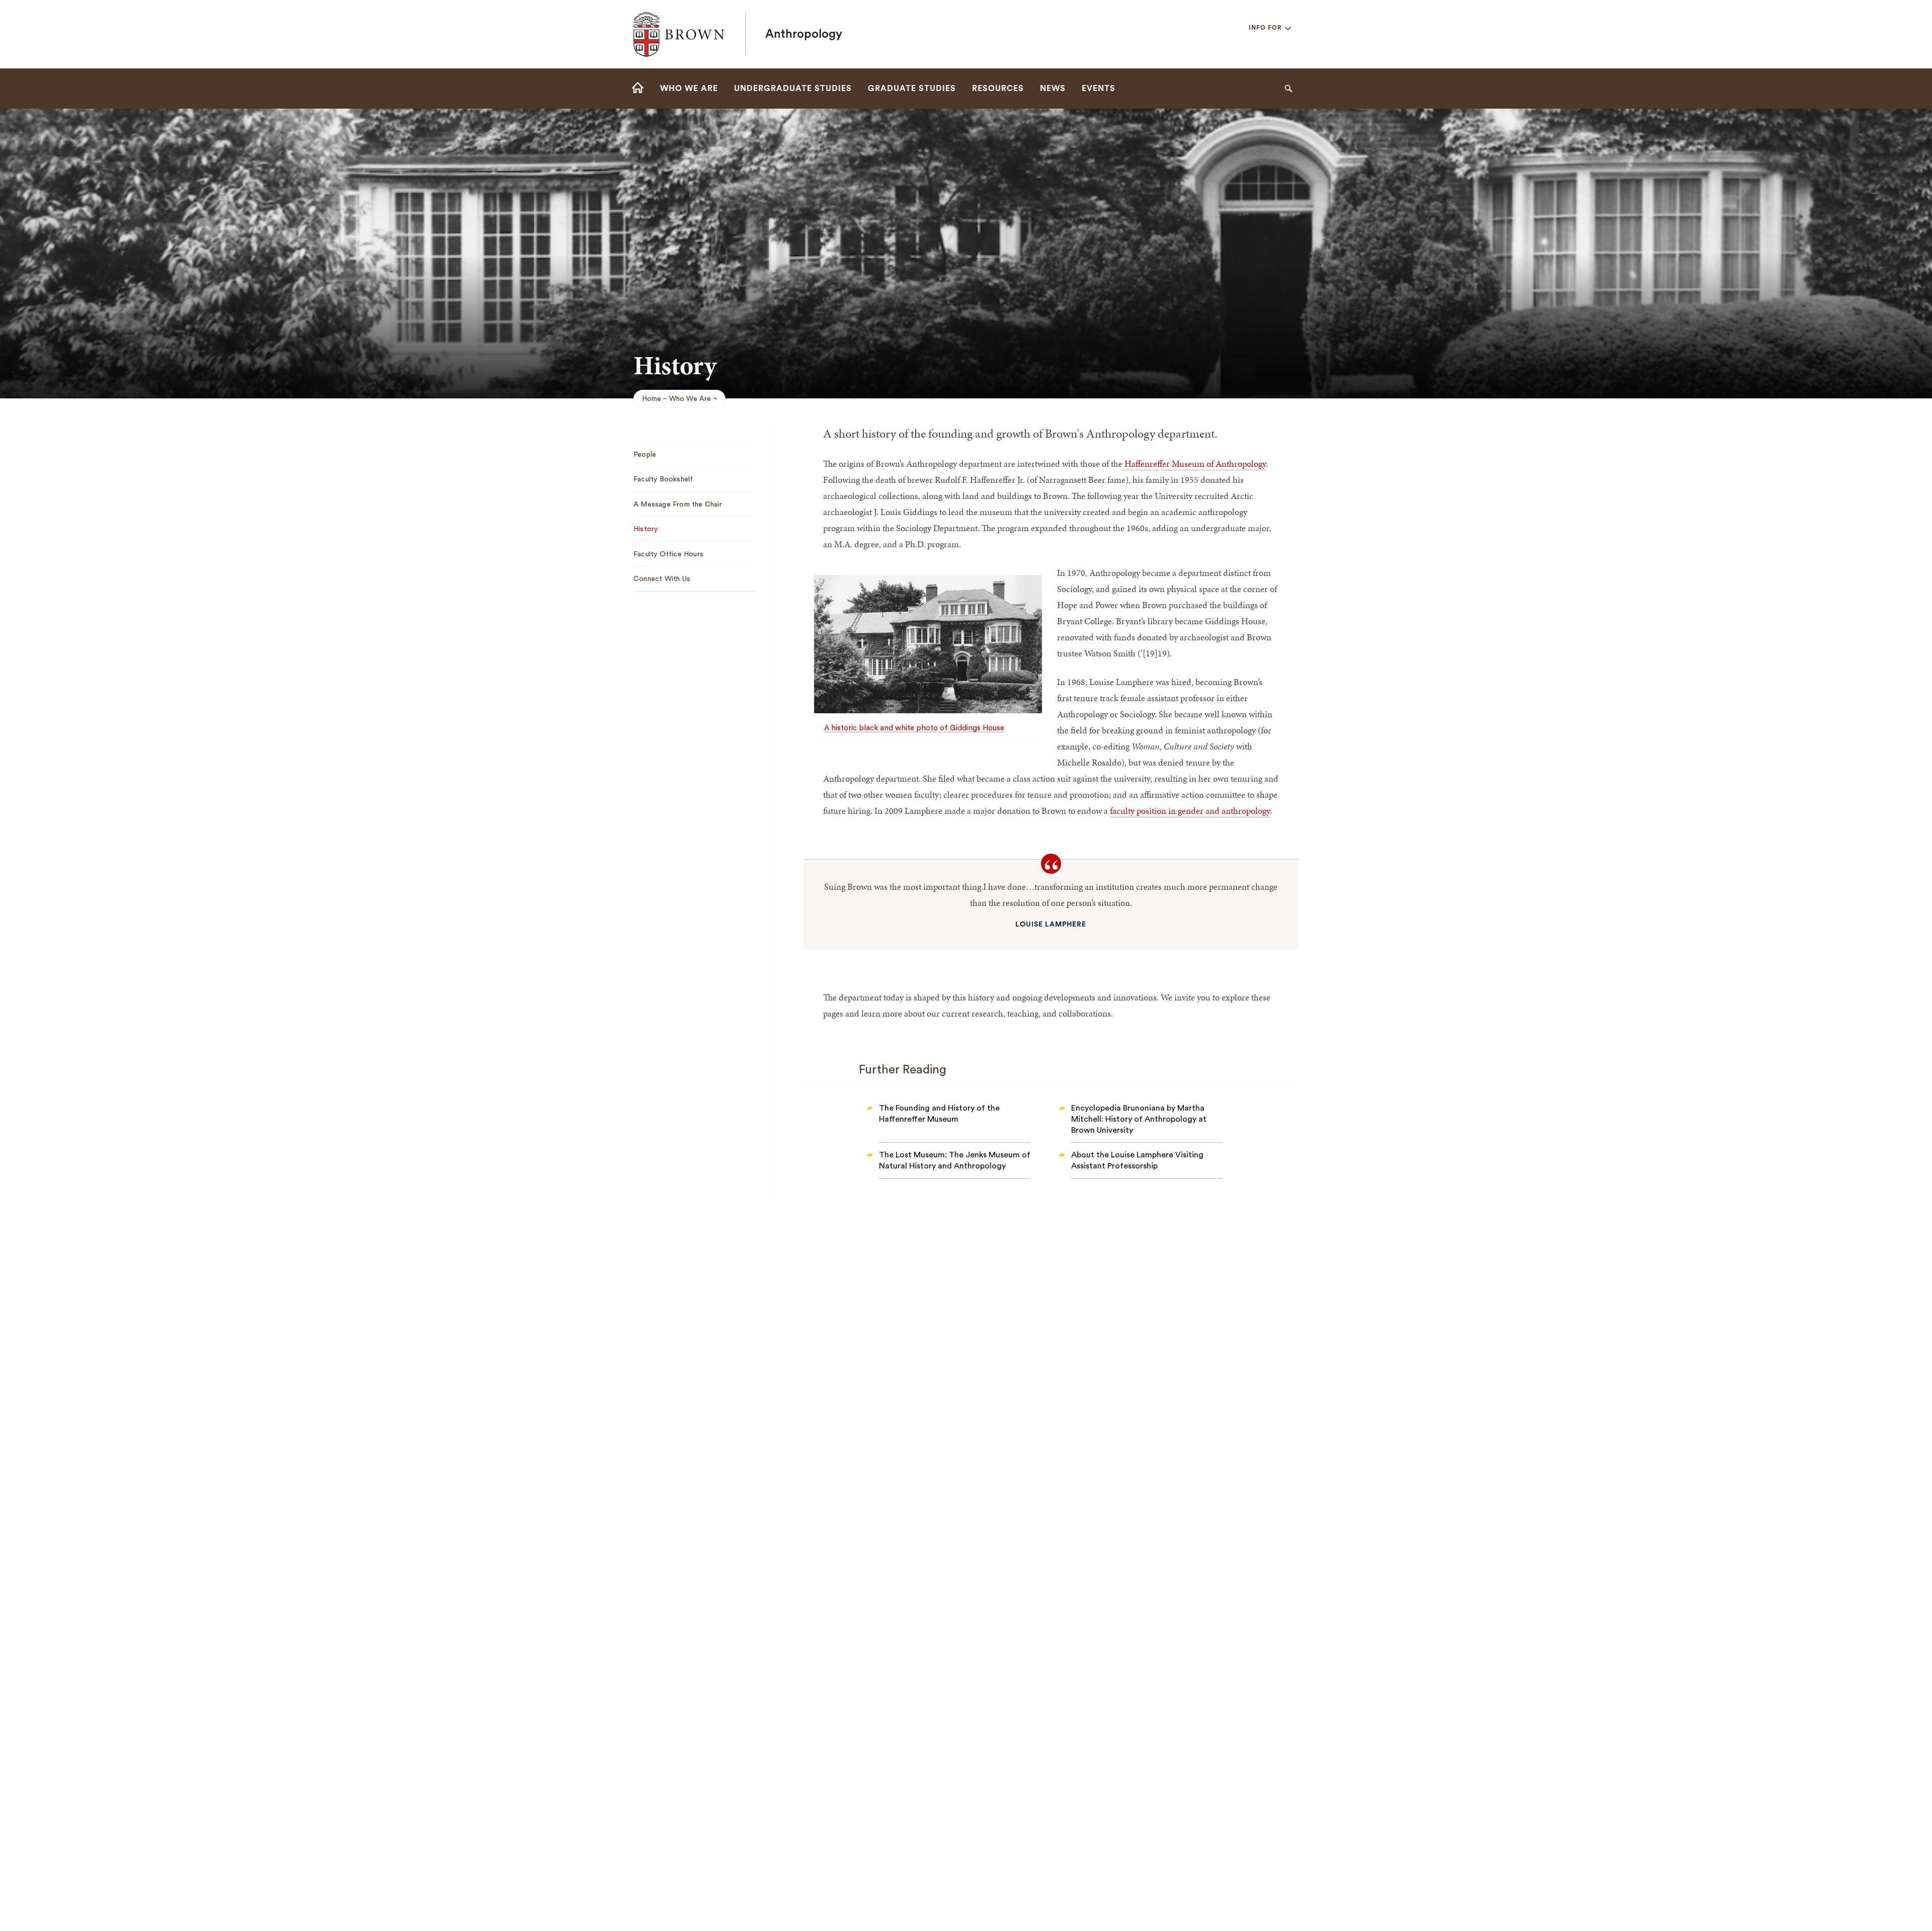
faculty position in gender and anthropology (1190, 811)
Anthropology (804, 34)
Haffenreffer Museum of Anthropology (1195, 464)
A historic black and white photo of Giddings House (914, 728)
